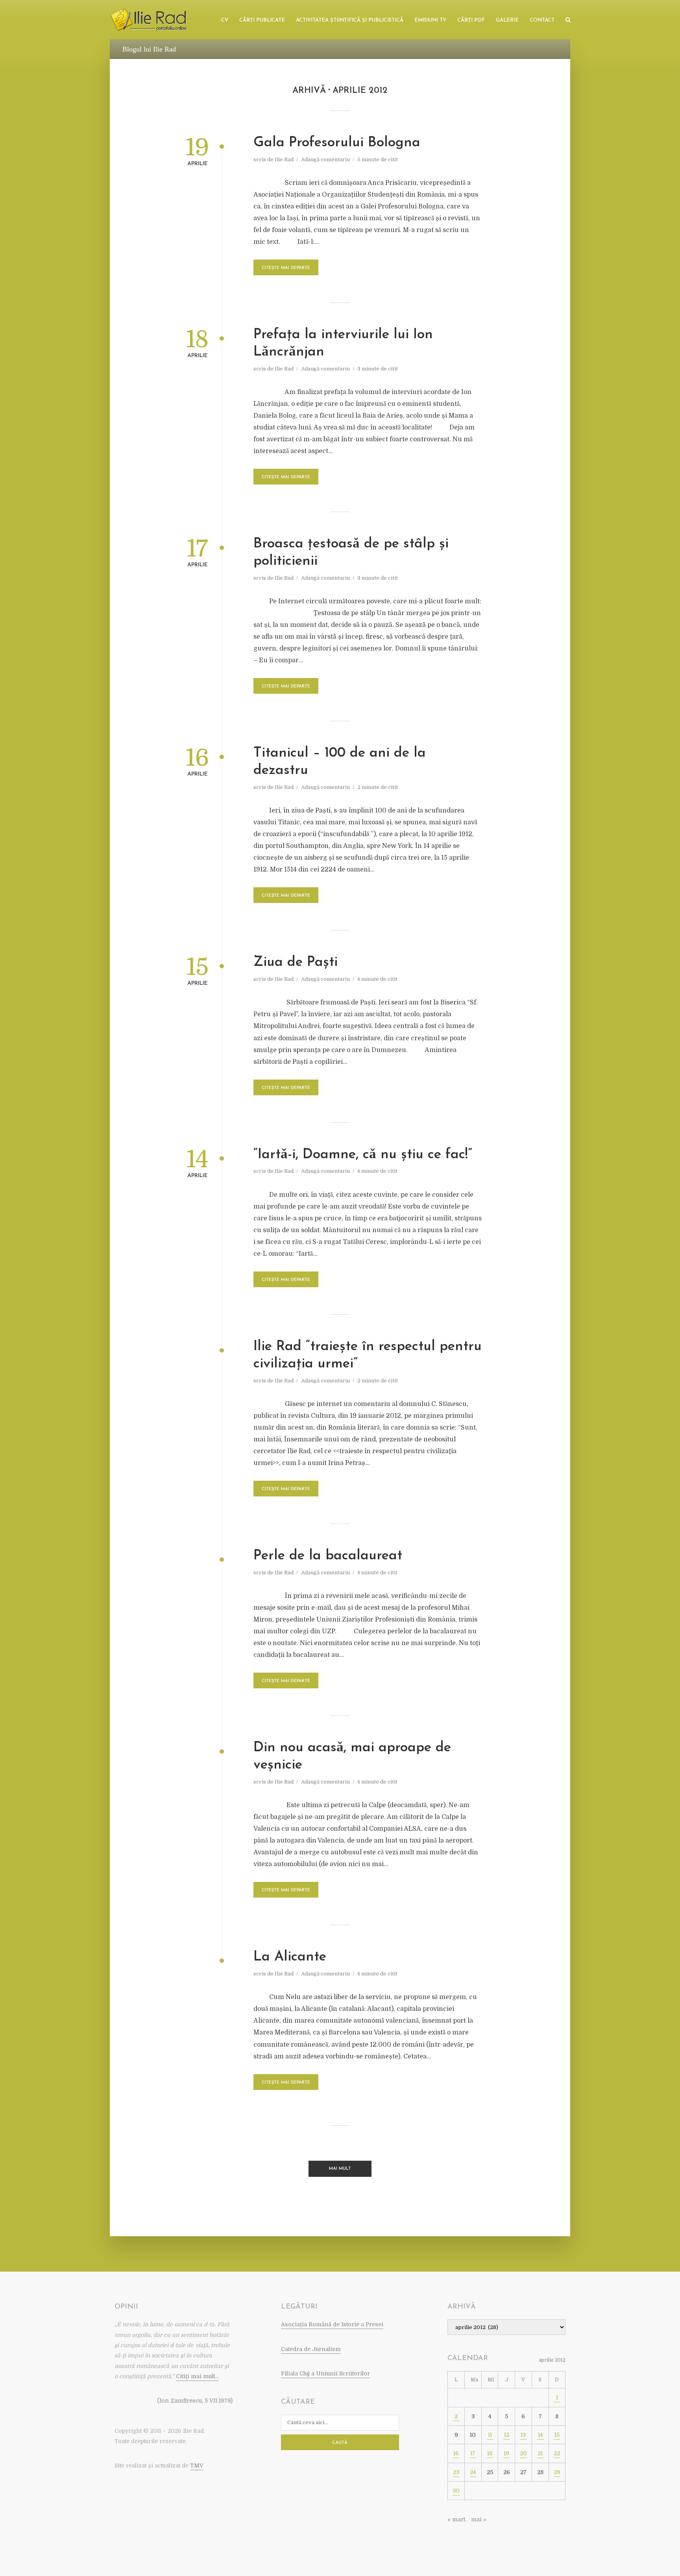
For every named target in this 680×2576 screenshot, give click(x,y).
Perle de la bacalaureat (328, 1556)
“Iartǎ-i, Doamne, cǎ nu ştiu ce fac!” (363, 1155)
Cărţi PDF (471, 20)
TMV (197, 2465)
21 (540, 2453)
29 (557, 2472)
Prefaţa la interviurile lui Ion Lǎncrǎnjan (343, 344)
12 (507, 2435)
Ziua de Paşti (296, 963)
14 (540, 2435)
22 (557, 2453)
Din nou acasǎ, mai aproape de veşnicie (352, 1757)
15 (557, 2435)
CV (225, 20)
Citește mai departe (286, 268)
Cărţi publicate (262, 20)
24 (473, 2472)
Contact (542, 20)
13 (523, 2435)
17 (473, 2453)
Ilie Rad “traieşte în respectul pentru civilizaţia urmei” (368, 1355)
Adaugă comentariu (325, 159)
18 (490, 2453)
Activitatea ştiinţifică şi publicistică (350, 20)
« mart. (457, 2519)
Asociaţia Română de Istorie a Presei (332, 2324)
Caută (340, 2443)
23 (456, 2472)
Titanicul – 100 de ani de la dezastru (340, 762)
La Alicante (290, 1957)
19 (506, 2453)
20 (523, 2453)
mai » (479, 2519)
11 (490, 2435)
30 (456, 2491)
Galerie (507, 20)
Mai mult (340, 2169)
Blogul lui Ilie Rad (149, 49)
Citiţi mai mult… (197, 2376)
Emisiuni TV (430, 20)
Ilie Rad (284, 159)
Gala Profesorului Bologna (337, 143)
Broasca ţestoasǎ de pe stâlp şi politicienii (351, 553)
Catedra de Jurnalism (311, 2349)
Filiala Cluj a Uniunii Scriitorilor (325, 2373)
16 (456, 2453)
